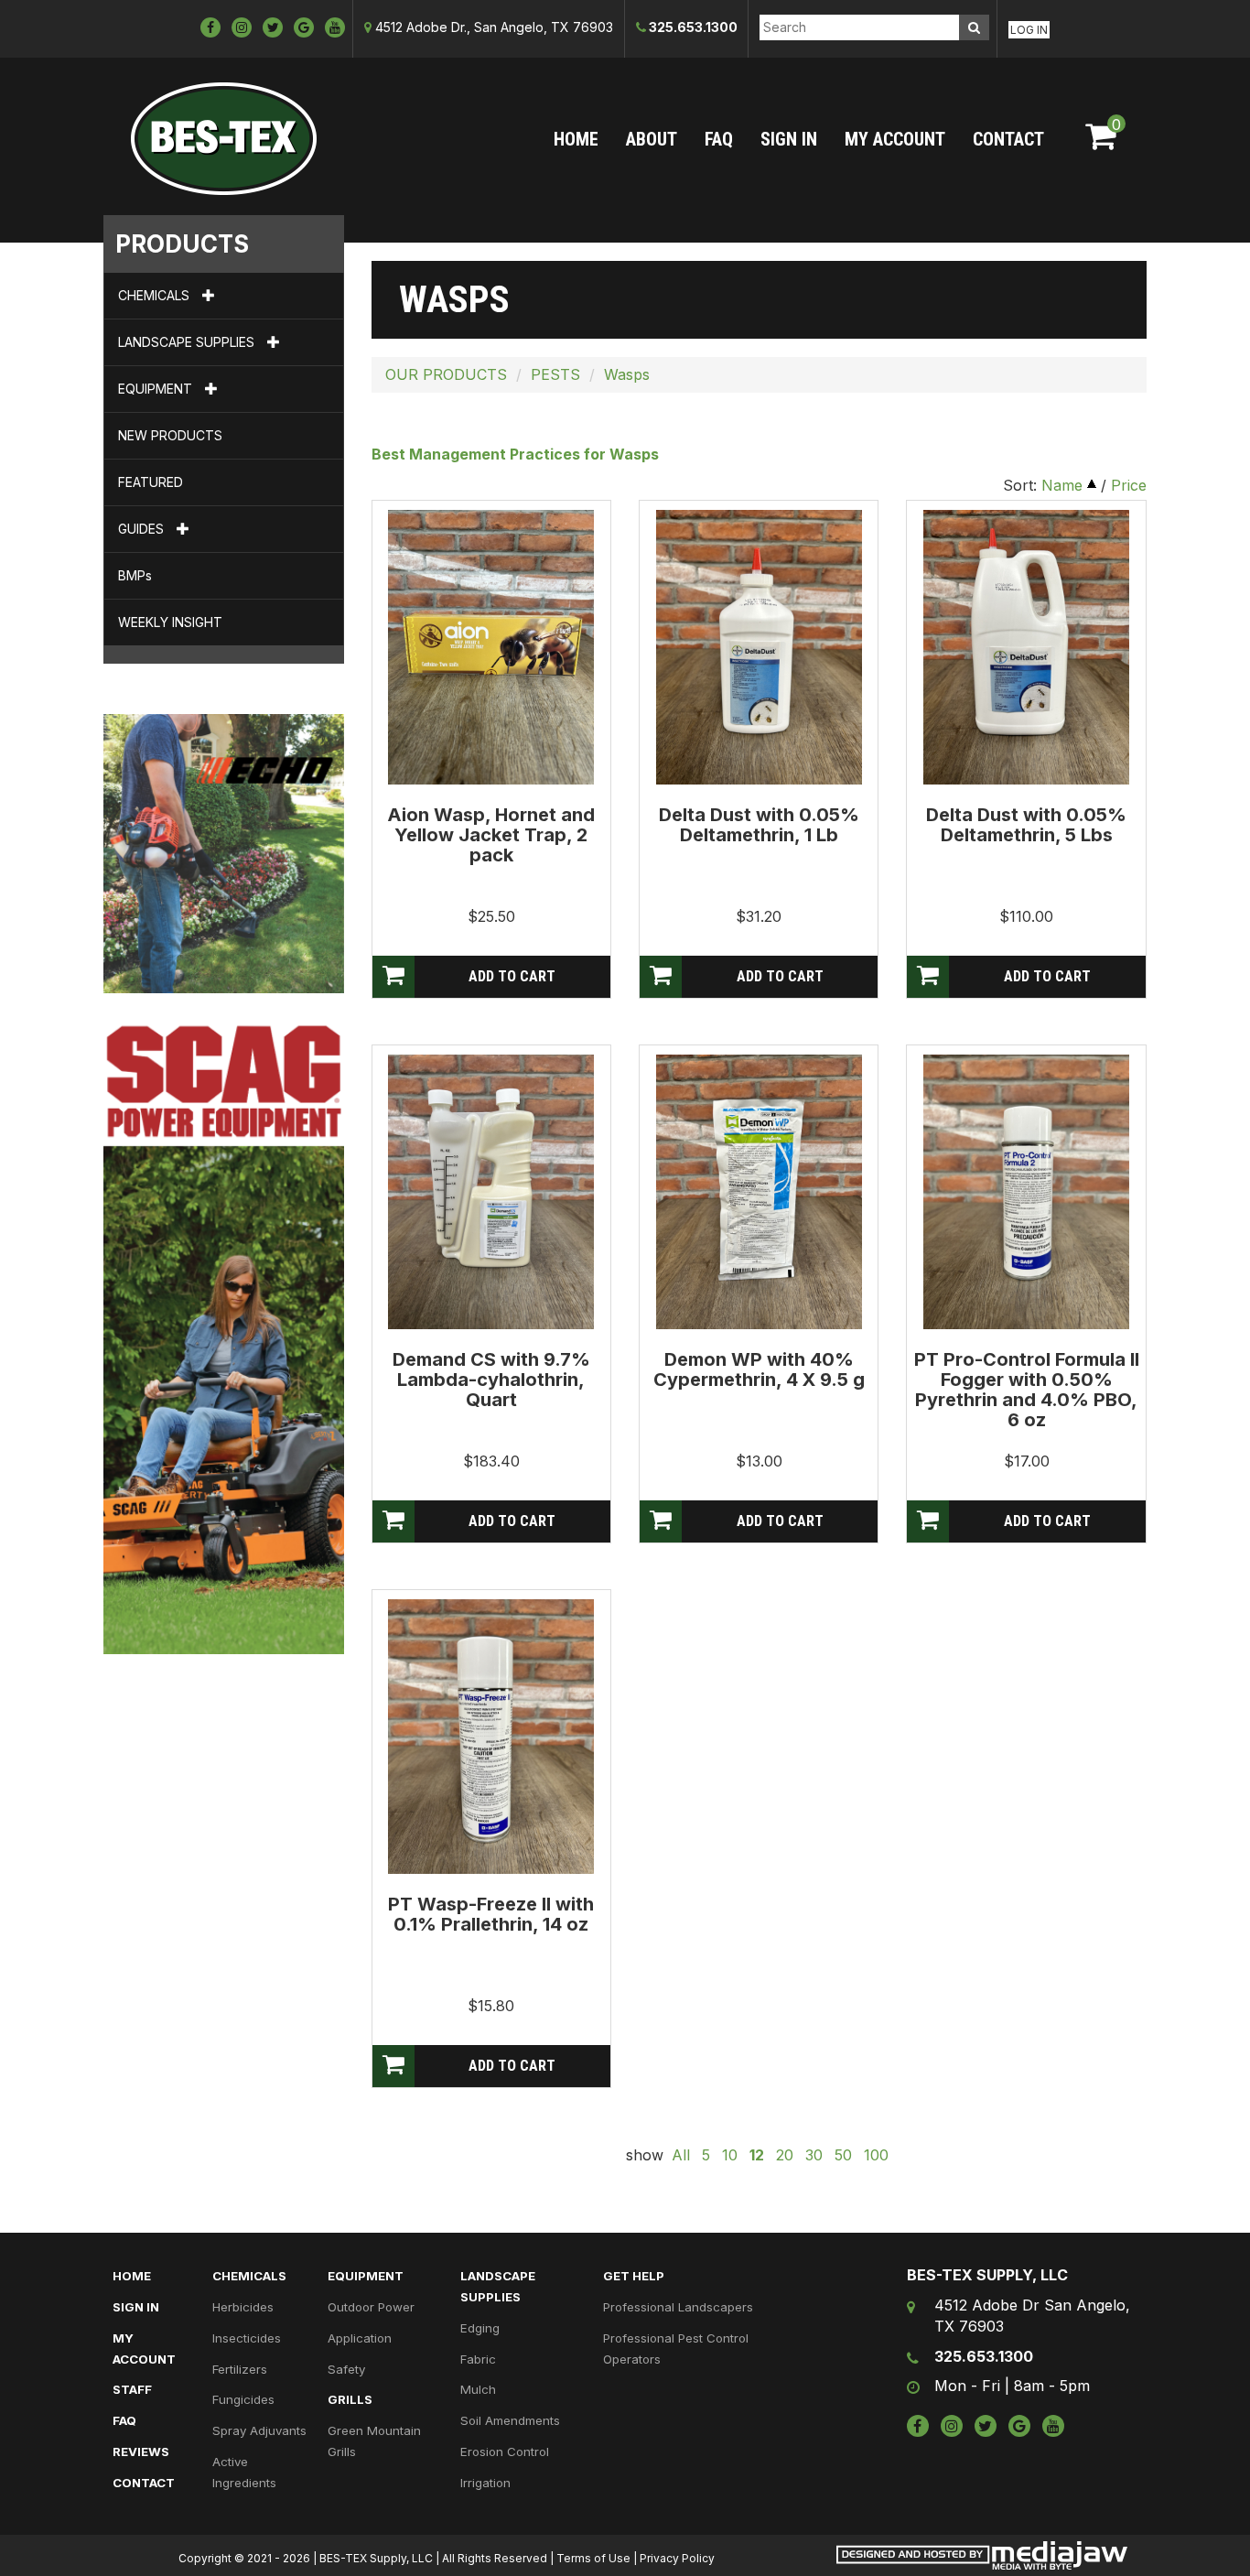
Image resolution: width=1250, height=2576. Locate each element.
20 (785, 2155)
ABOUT (652, 139)
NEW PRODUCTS (170, 435)
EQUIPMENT (157, 389)
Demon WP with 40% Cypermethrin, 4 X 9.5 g (759, 1369)
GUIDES (143, 529)
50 (843, 2155)
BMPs (135, 575)
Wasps (627, 374)
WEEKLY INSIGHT (170, 622)
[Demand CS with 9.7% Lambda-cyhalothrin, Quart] (491, 1191)
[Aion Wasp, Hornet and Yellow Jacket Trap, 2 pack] (491, 646)
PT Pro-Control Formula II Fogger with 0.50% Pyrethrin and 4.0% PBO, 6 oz (1027, 1390)
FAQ (719, 139)
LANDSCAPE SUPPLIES (188, 342)
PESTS (555, 374)
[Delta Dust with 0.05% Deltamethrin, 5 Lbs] (1026, 646)
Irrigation (485, 2483)
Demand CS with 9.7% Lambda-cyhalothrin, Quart (491, 1380)
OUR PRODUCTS (446, 374)
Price (1129, 485)
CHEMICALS (156, 295)
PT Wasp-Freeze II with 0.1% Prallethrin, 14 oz (491, 1914)
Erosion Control (505, 2452)
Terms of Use (593, 2558)
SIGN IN (789, 139)
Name (1062, 485)
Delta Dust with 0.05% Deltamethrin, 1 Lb (759, 825)
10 (730, 2155)
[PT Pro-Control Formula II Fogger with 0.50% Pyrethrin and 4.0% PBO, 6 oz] (1026, 1191)
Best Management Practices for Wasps (515, 454)
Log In (1029, 30)
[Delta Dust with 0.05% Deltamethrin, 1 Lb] (759, 646)
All (681, 2155)
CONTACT (1008, 139)
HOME (576, 139)
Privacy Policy (677, 2558)
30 (814, 2155)
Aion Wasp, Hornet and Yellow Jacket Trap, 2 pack (491, 835)
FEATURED (151, 482)
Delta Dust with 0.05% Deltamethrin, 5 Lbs (1026, 825)
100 (876, 2155)
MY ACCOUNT (895, 139)
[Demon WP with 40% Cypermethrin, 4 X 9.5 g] (759, 1191)
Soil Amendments (510, 2420)
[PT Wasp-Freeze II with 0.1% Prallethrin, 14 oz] (491, 1736)
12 (757, 2155)
